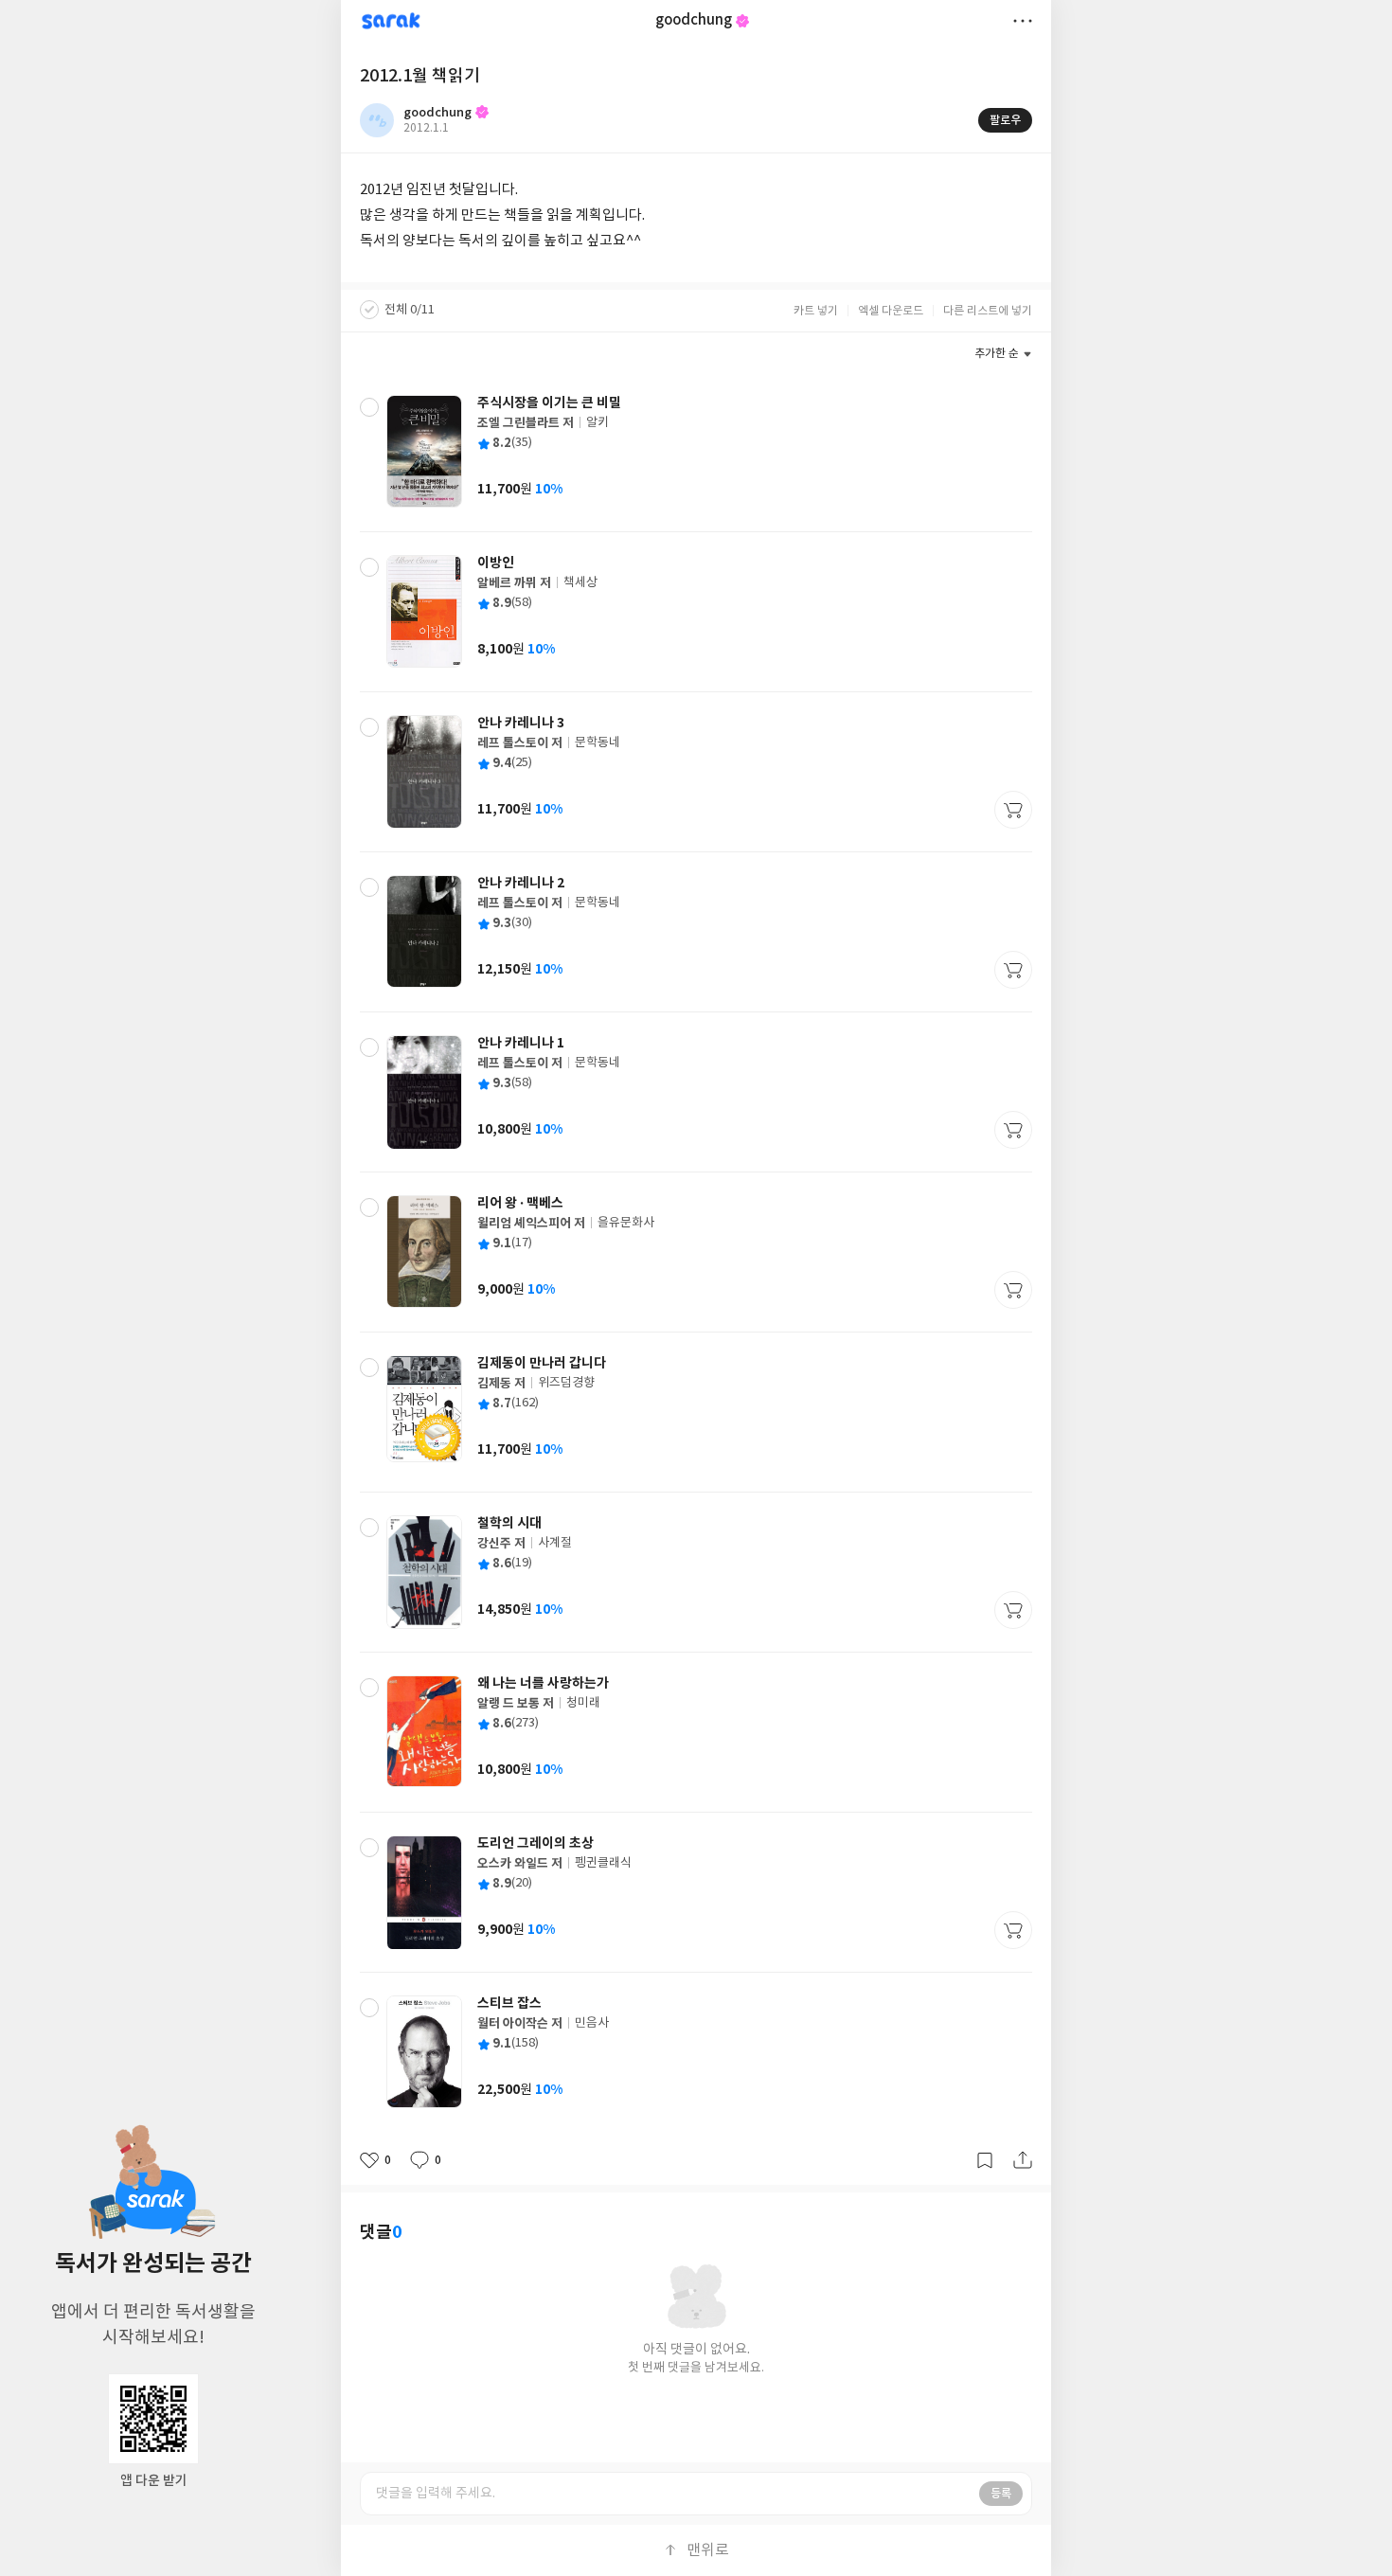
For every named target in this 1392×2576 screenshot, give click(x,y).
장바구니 (1013, 810)
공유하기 (1023, 2160)
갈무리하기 (985, 2160)
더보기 (1023, 21)
